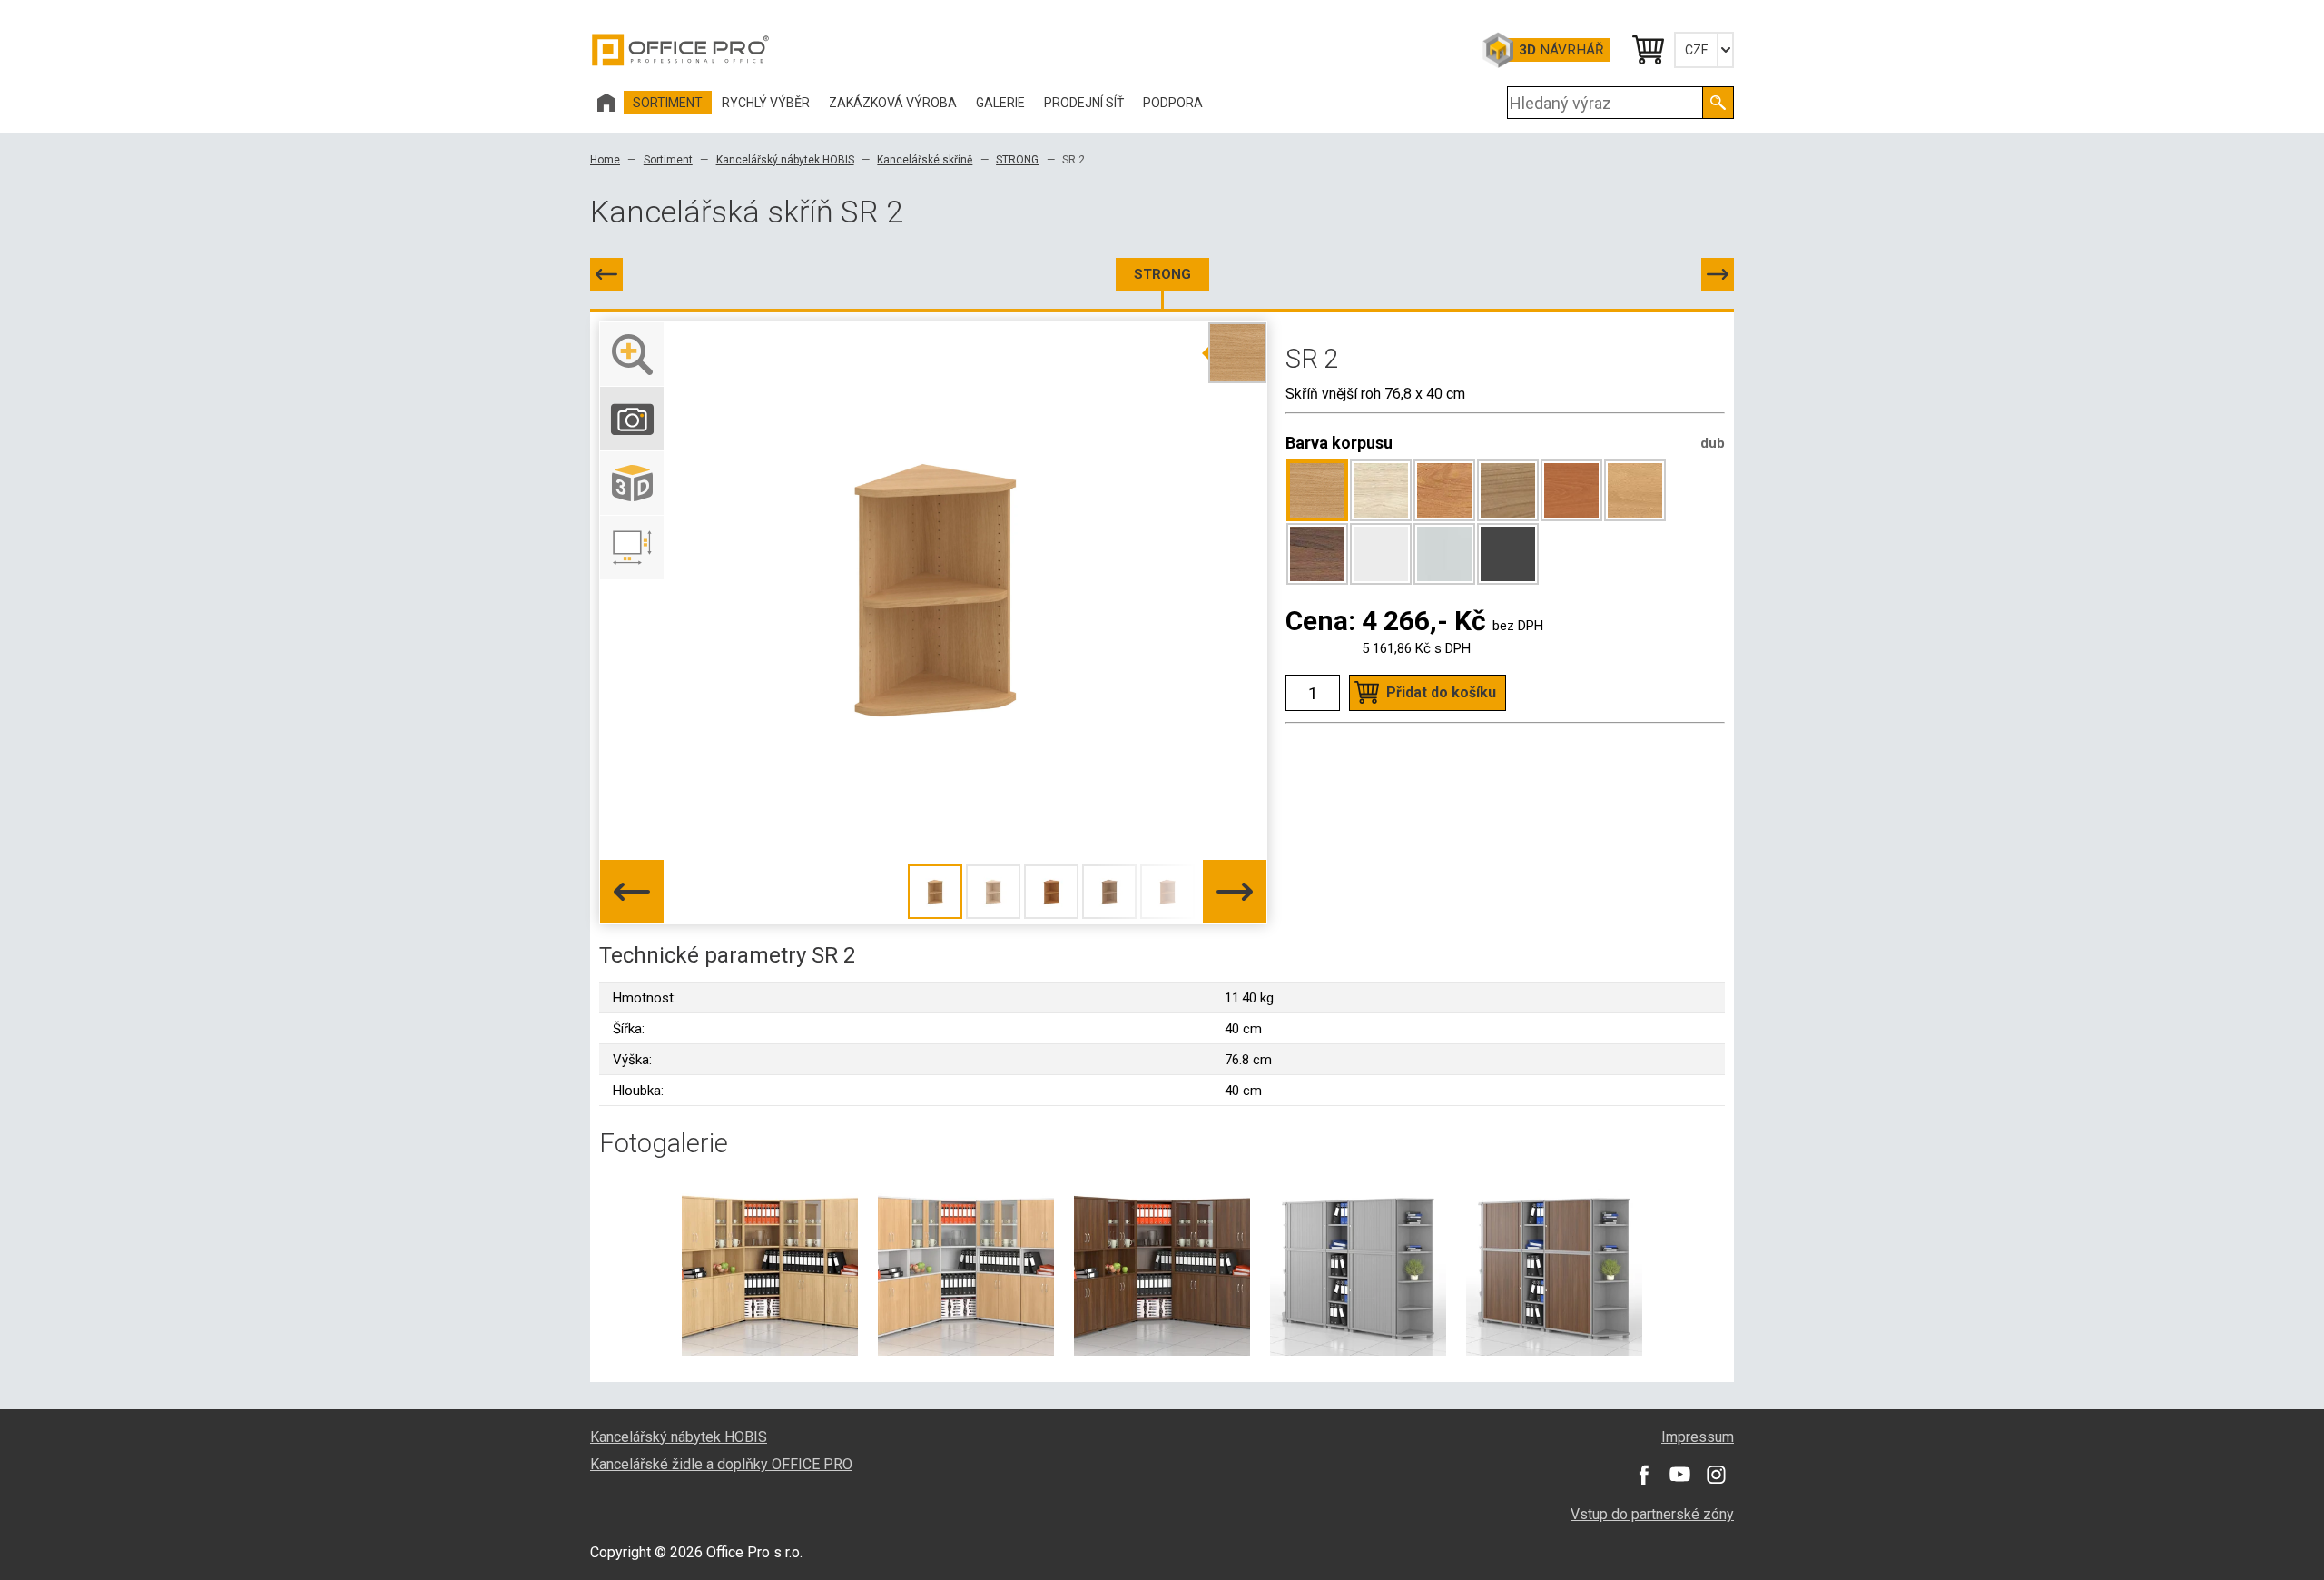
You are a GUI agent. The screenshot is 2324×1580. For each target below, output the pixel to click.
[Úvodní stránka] (606, 103)
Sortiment (668, 160)
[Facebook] (1643, 1474)
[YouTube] (1679, 1474)
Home (605, 160)
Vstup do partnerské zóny (1652, 1514)
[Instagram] (1716, 1474)
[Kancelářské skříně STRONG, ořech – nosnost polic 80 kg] (1162, 1267)
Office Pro (681, 50)
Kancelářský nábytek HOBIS (785, 160)
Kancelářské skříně (925, 160)
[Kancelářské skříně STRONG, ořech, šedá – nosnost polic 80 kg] (1554, 1267)
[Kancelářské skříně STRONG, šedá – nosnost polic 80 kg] (1358, 1267)
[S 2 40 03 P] (606, 274)
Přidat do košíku (1441, 692)
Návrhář (1561, 50)
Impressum (1698, 1437)
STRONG (1017, 160)
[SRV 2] (1718, 274)
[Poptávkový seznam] (1647, 50)
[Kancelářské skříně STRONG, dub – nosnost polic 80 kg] (770, 1267)
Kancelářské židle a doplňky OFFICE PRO (721, 1464)
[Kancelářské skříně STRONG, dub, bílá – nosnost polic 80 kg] (966, 1267)
